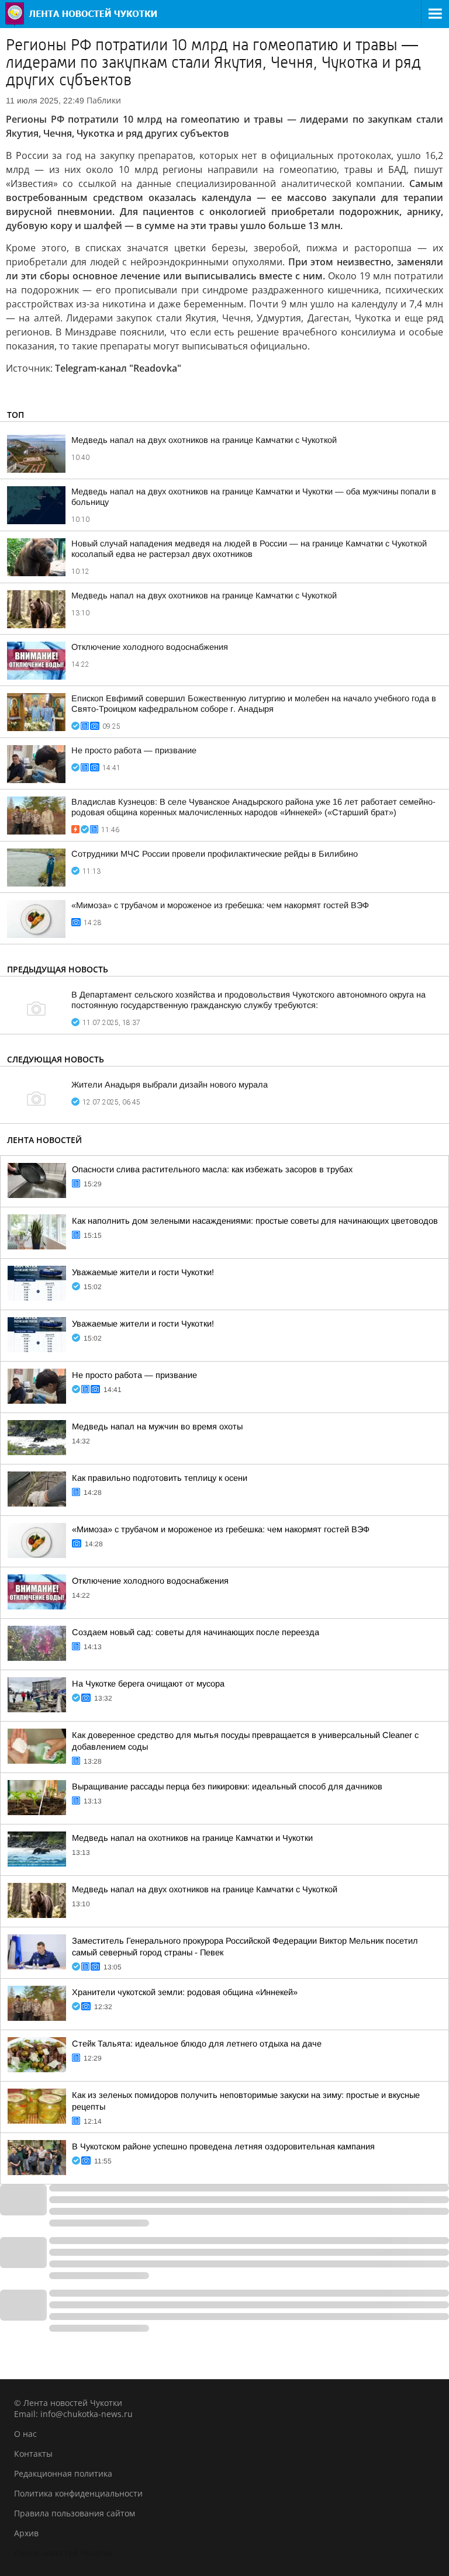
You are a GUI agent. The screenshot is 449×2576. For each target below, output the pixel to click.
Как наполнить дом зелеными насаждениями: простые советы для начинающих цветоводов (255, 1221)
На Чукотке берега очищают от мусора (148, 1684)
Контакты (33, 2454)
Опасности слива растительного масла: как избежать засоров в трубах (212, 1169)
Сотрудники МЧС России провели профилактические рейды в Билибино (215, 854)
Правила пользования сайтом (75, 2513)
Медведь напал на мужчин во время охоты (157, 1427)
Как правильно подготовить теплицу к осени (160, 1478)
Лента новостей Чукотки (63, 2553)
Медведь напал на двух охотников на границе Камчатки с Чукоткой (204, 440)
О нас (25, 2434)
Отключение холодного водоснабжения (150, 647)
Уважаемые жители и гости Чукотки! (143, 1272)
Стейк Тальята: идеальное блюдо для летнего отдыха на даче (197, 2044)
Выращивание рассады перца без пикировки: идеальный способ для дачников (227, 1786)
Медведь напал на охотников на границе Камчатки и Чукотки (192, 1838)
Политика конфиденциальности (78, 2493)
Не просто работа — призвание (134, 750)
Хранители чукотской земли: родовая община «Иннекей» (185, 1992)
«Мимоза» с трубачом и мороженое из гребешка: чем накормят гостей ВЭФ (220, 905)
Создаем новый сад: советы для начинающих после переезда (196, 1632)
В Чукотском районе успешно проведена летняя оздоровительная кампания (223, 2146)
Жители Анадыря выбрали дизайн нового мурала (170, 1085)
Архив (26, 2533)
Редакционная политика (63, 2473)
